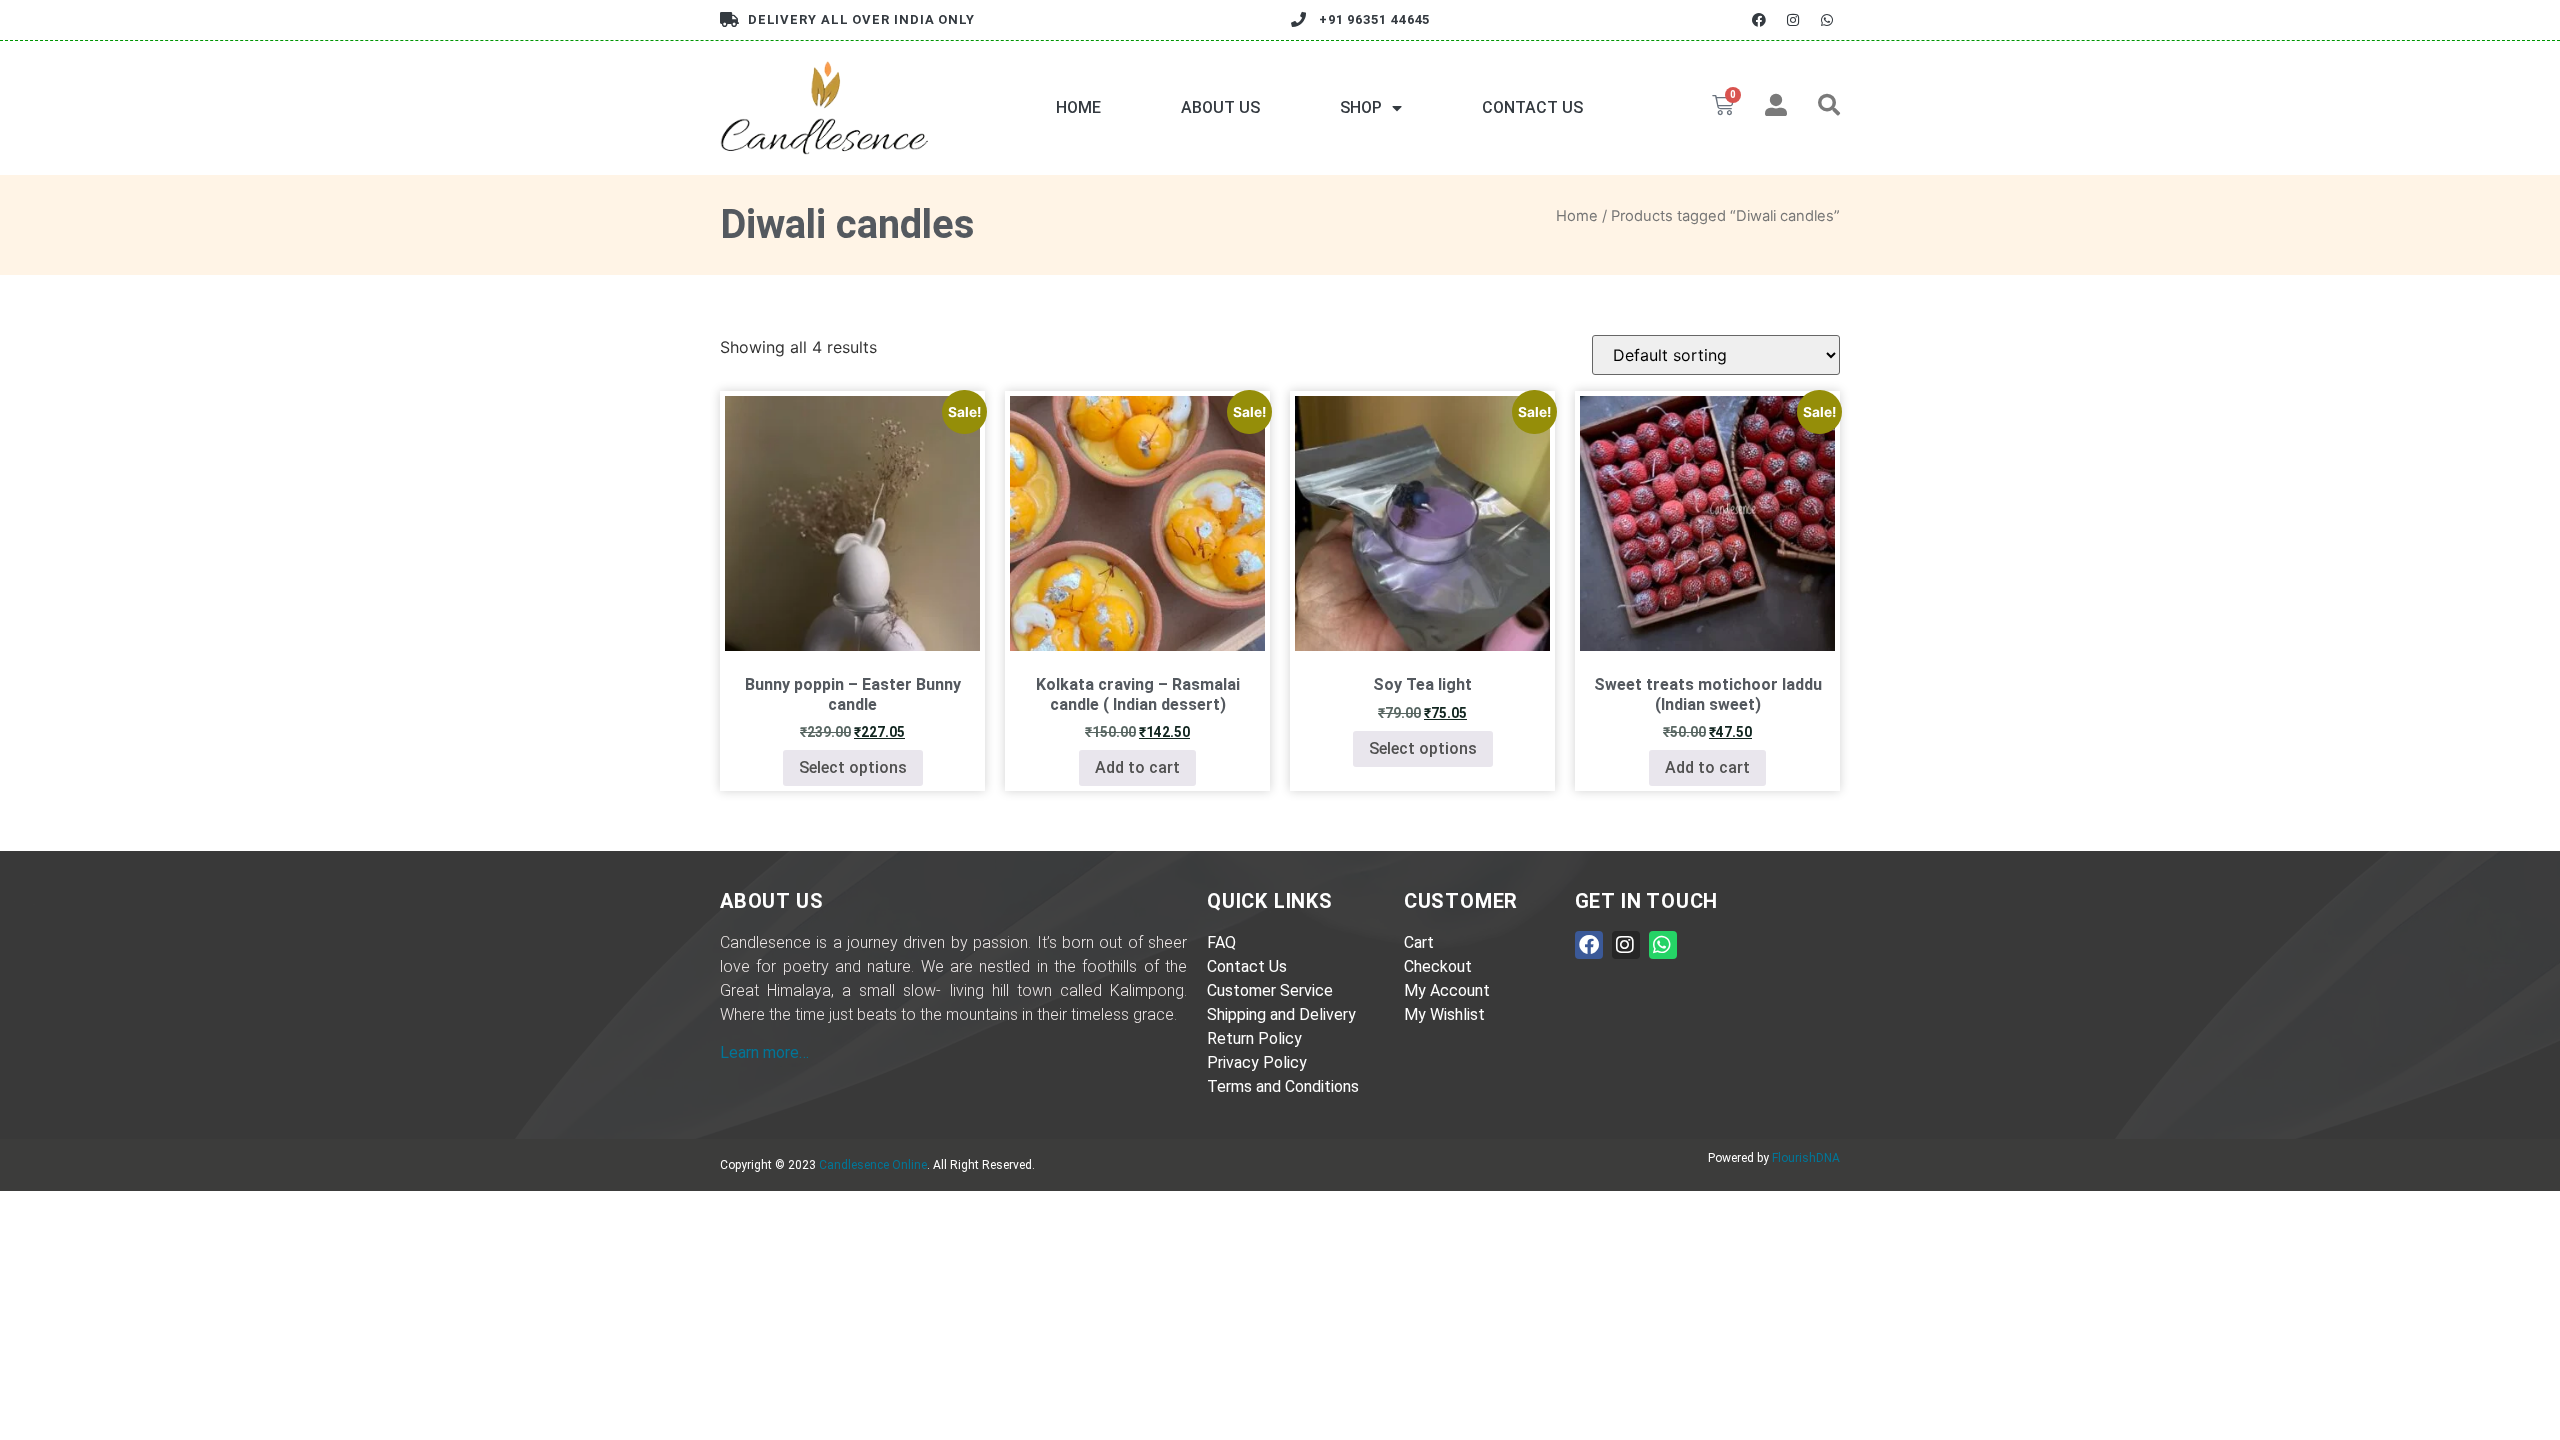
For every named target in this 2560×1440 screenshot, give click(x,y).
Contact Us (1532, 107)
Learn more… (764, 1052)
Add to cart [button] (1137, 767)
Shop (1361, 107)
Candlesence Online (873, 1165)
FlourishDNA (1806, 1158)
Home (1078, 107)
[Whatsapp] (1827, 19)
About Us (1220, 107)
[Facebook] (1758, 19)
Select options (853, 767)
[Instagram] (1793, 19)
